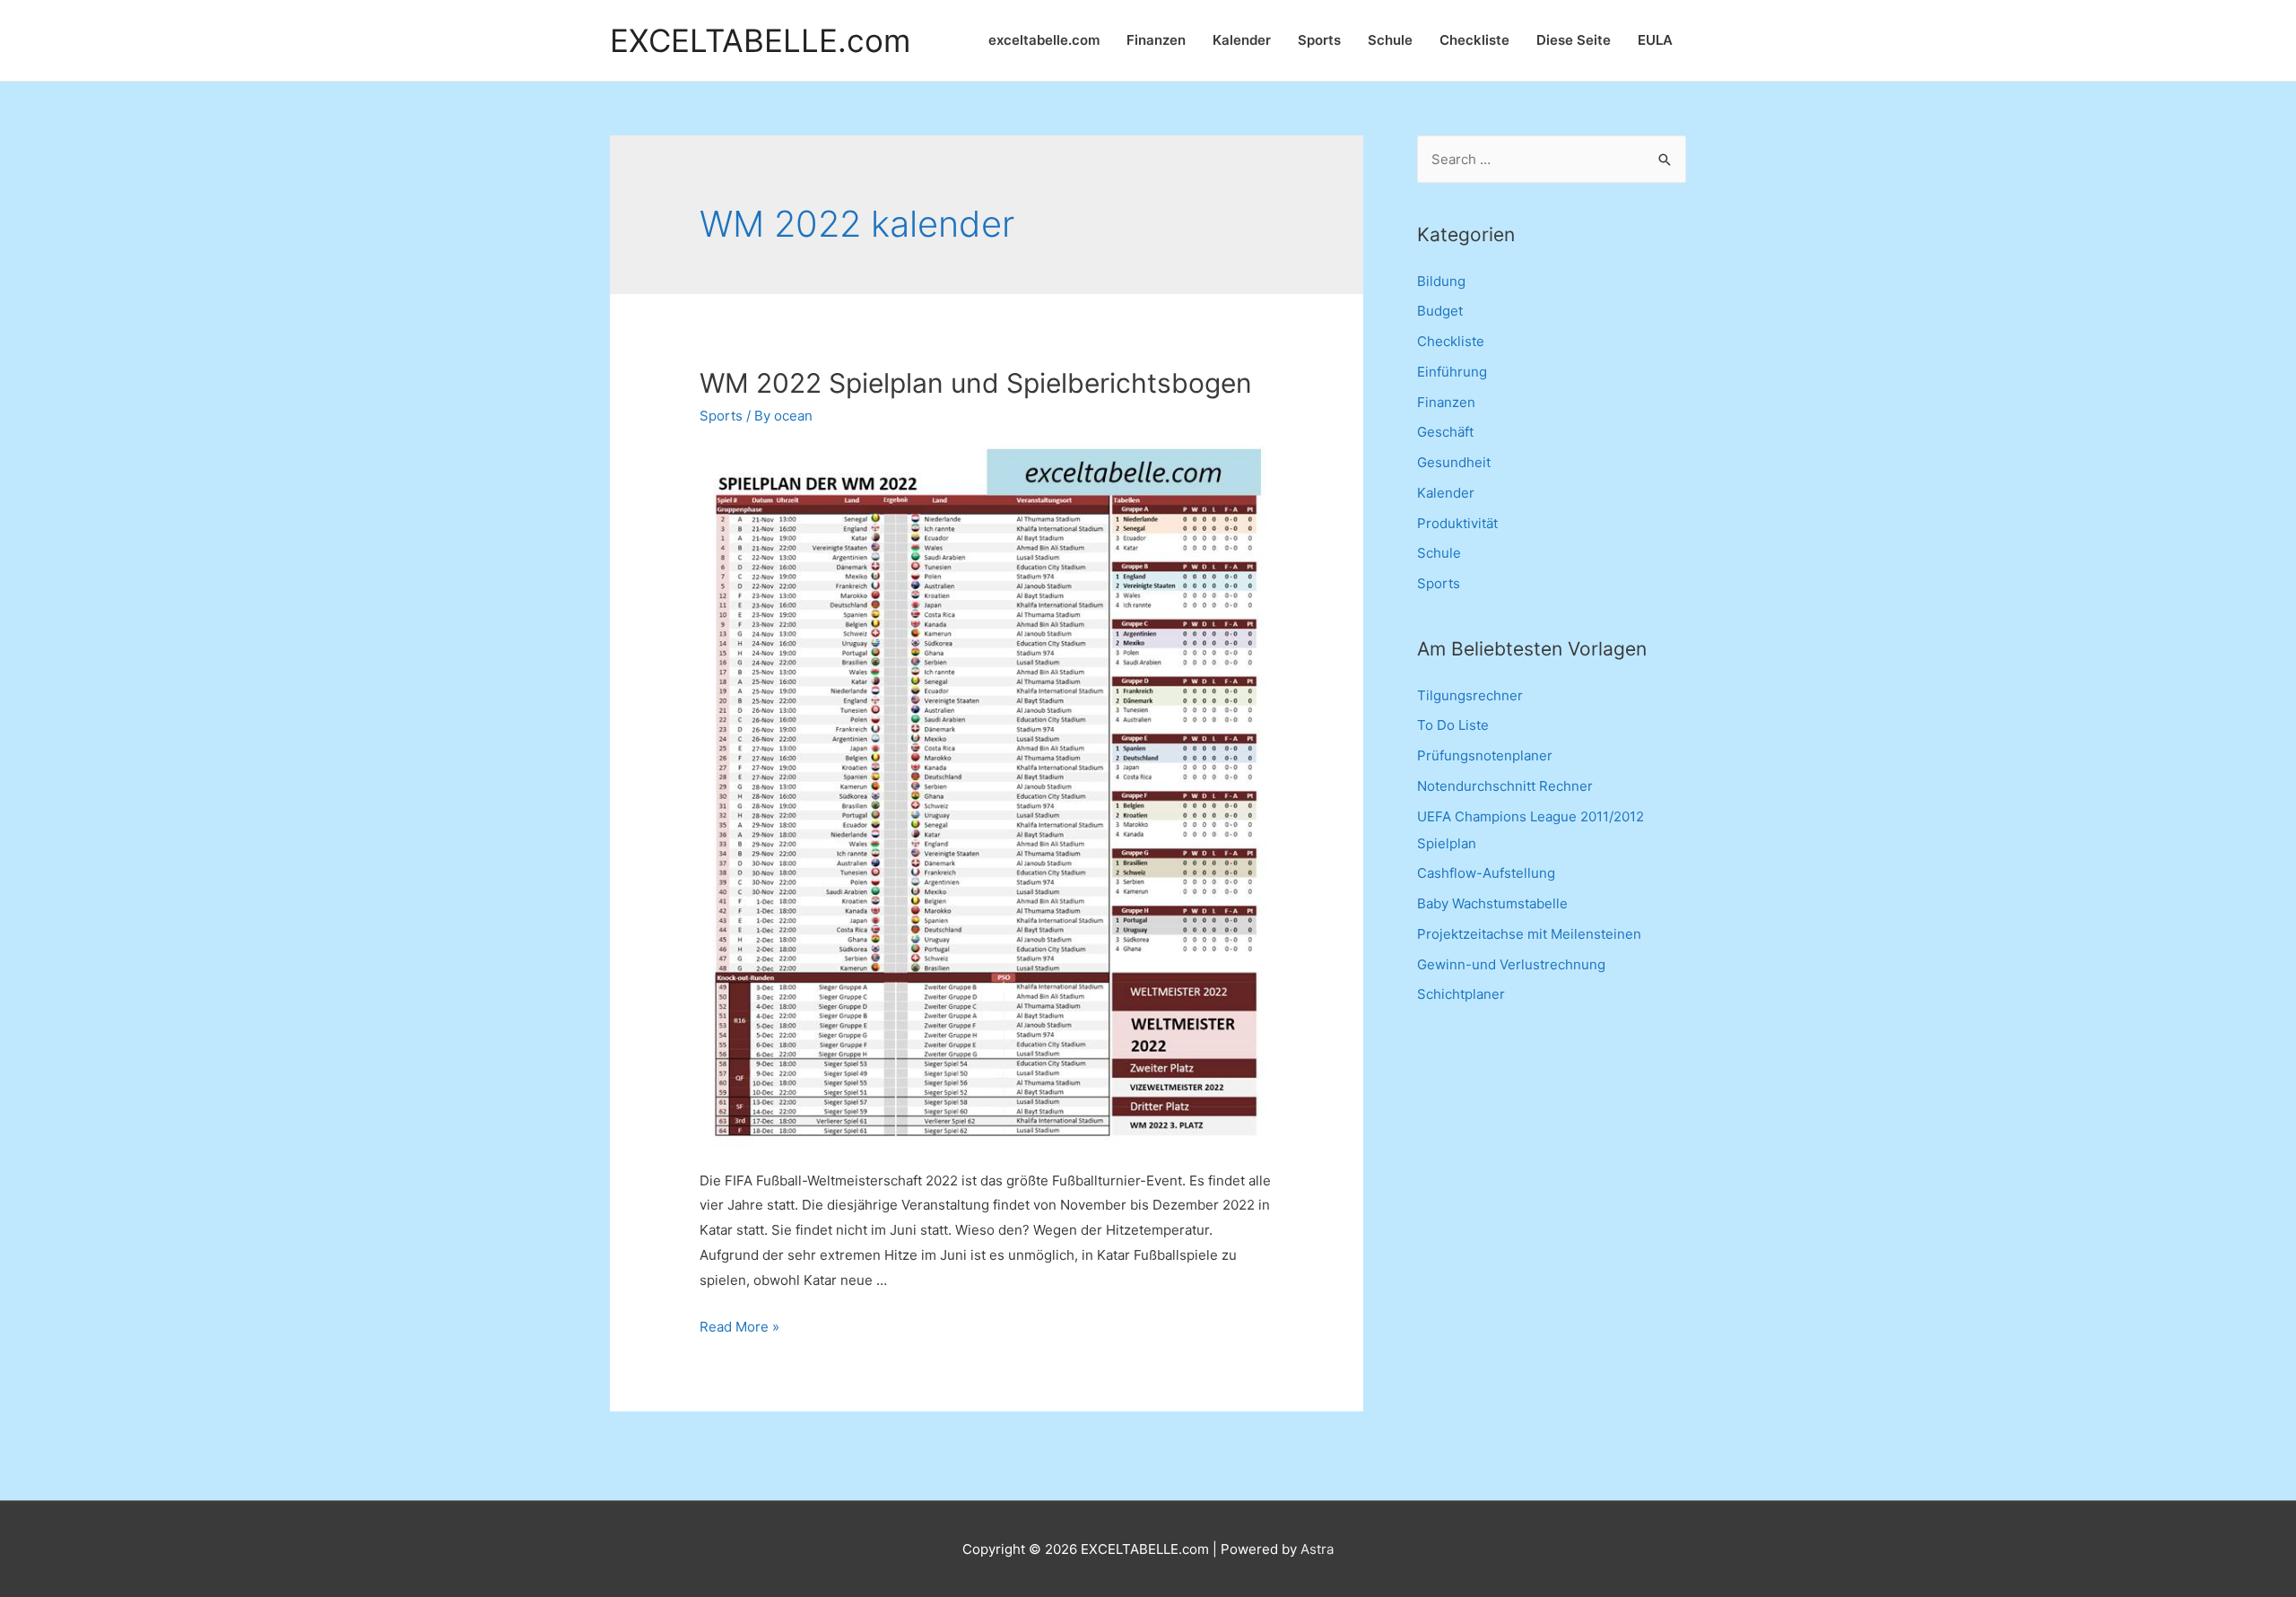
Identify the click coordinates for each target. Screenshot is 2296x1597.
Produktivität (1457, 523)
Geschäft (1445, 432)
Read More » (739, 1327)
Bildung (1441, 281)
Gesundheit (1454, 462)
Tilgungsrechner (1470, 695)
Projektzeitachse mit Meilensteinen (1529, 934)
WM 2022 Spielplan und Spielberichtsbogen (976, 383)
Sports (1319, 40)
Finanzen (1156, 40)
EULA (1655, 40)
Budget (1440, 311)
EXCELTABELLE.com (760, 41)
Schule (1390, 40)
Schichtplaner (1461, 994)
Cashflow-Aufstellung (1486, 873)
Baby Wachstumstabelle (1492, 903)
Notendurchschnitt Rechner (1505, 786)
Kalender (1242, 40)
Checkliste (1474, 40)
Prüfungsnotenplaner (1485, 755)
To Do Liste (1453, 725)
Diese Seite (1574, 40)
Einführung (1452, 372)
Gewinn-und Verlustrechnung (1511, 964)
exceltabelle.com (1044, 40)
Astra (1317, 1549)
